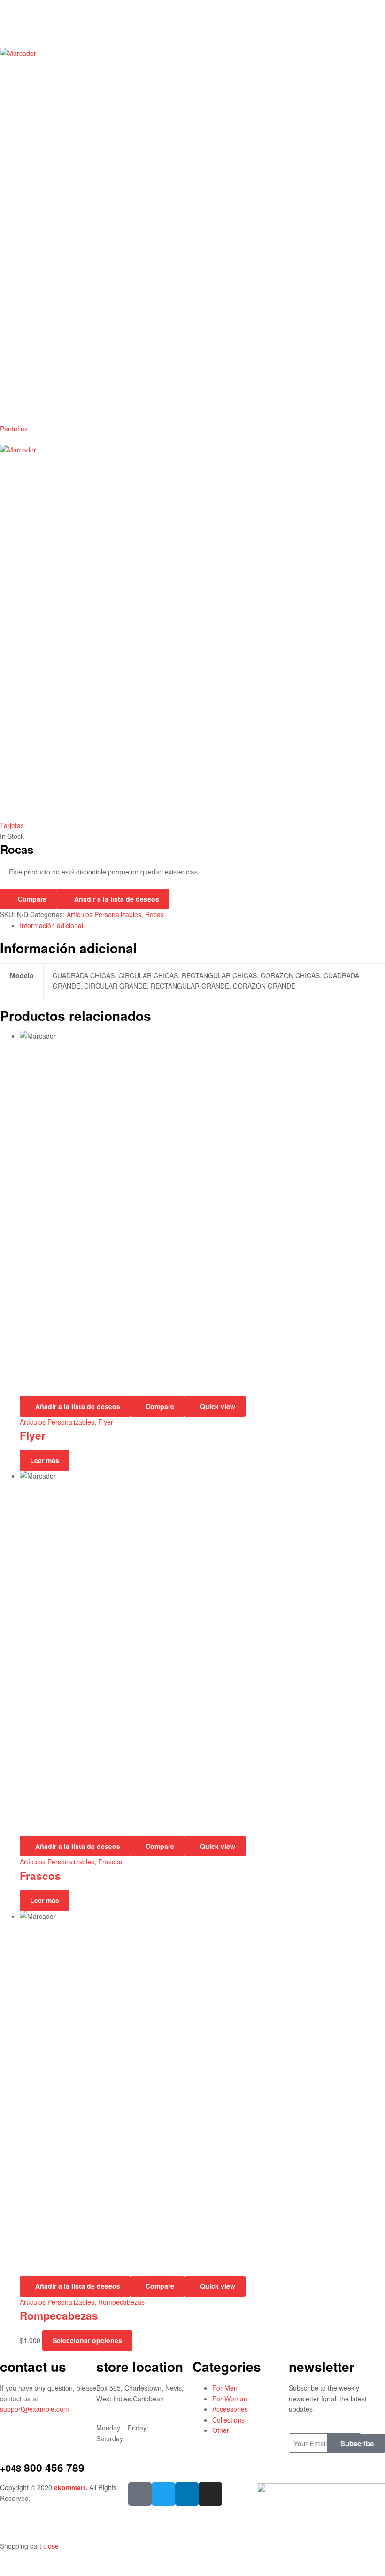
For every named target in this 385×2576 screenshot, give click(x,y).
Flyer (106, 1422)
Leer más (45, 1460)
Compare (32, 899)
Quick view (218, 1406)
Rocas (154, 914)
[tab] (202, 925)
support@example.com (35, 2409)
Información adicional (51, 925)
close (51, 2546)
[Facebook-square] (140, 2494)
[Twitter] (163, 2494)
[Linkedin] (187, 2494)
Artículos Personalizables (104, 914)
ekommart (70, 2487)
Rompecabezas (121, 2302)
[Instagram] (210, 2494)
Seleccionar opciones (87, 2340)
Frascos (110, 1862)
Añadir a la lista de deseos (117, 899)
